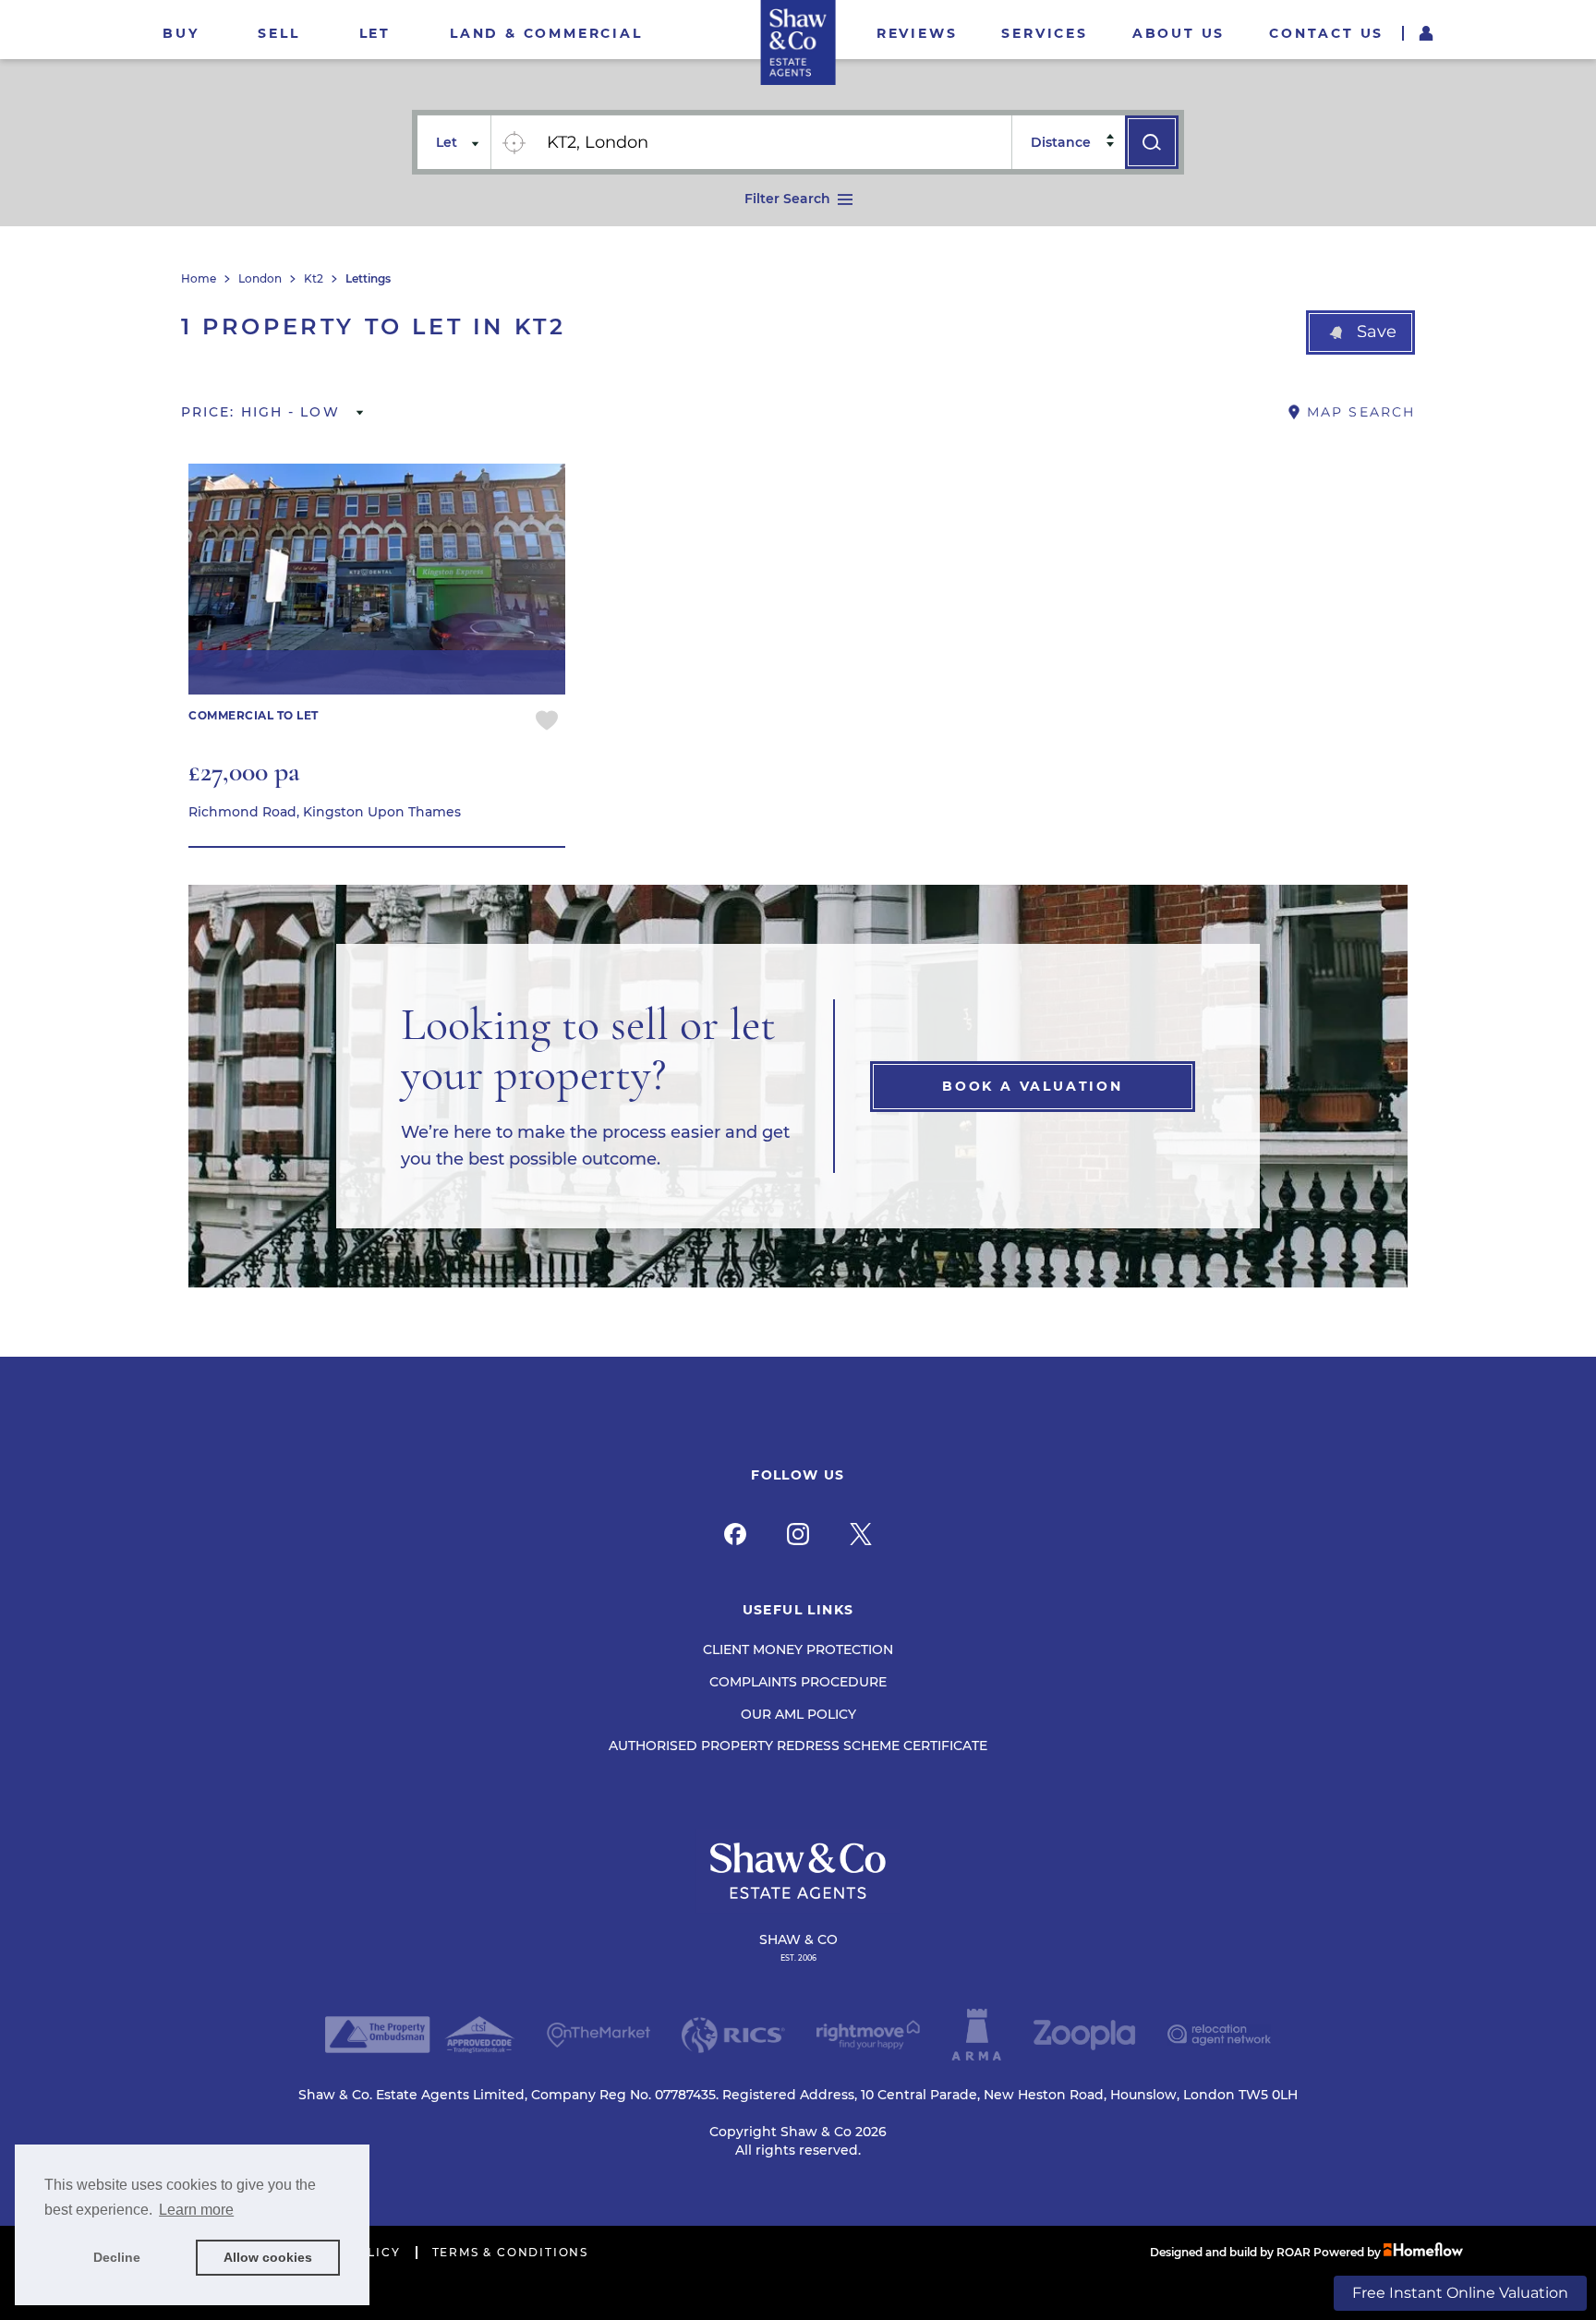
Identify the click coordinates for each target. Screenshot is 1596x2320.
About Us (1179, 33)
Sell (278, 33)
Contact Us (1326, 33)
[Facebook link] (735, 1534)
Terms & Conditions (510, 2253)
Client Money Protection (798, 1649)
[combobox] (774, 142)
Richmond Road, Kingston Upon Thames (325, 812)
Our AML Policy (798, 1714)
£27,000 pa (244, 772)
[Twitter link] (861, 1534)
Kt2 (314, 279)
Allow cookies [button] (268, 2257)
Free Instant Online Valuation (1460, 2293)
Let (375, 33)
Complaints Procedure (798, 1682)
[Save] (547, 723)
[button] (1360, 332)
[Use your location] (514, 142)
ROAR (1294, 2252)
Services (1044, 33)
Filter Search (787, 199)
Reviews (917, 33)
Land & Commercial (546, 33)
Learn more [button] (196, 2210)
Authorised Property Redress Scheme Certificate (798, 1746)
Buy (181, 33)
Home (199, 279)
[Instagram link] (798, 1534)
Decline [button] (117, 2257)
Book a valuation (1033, 1086)
